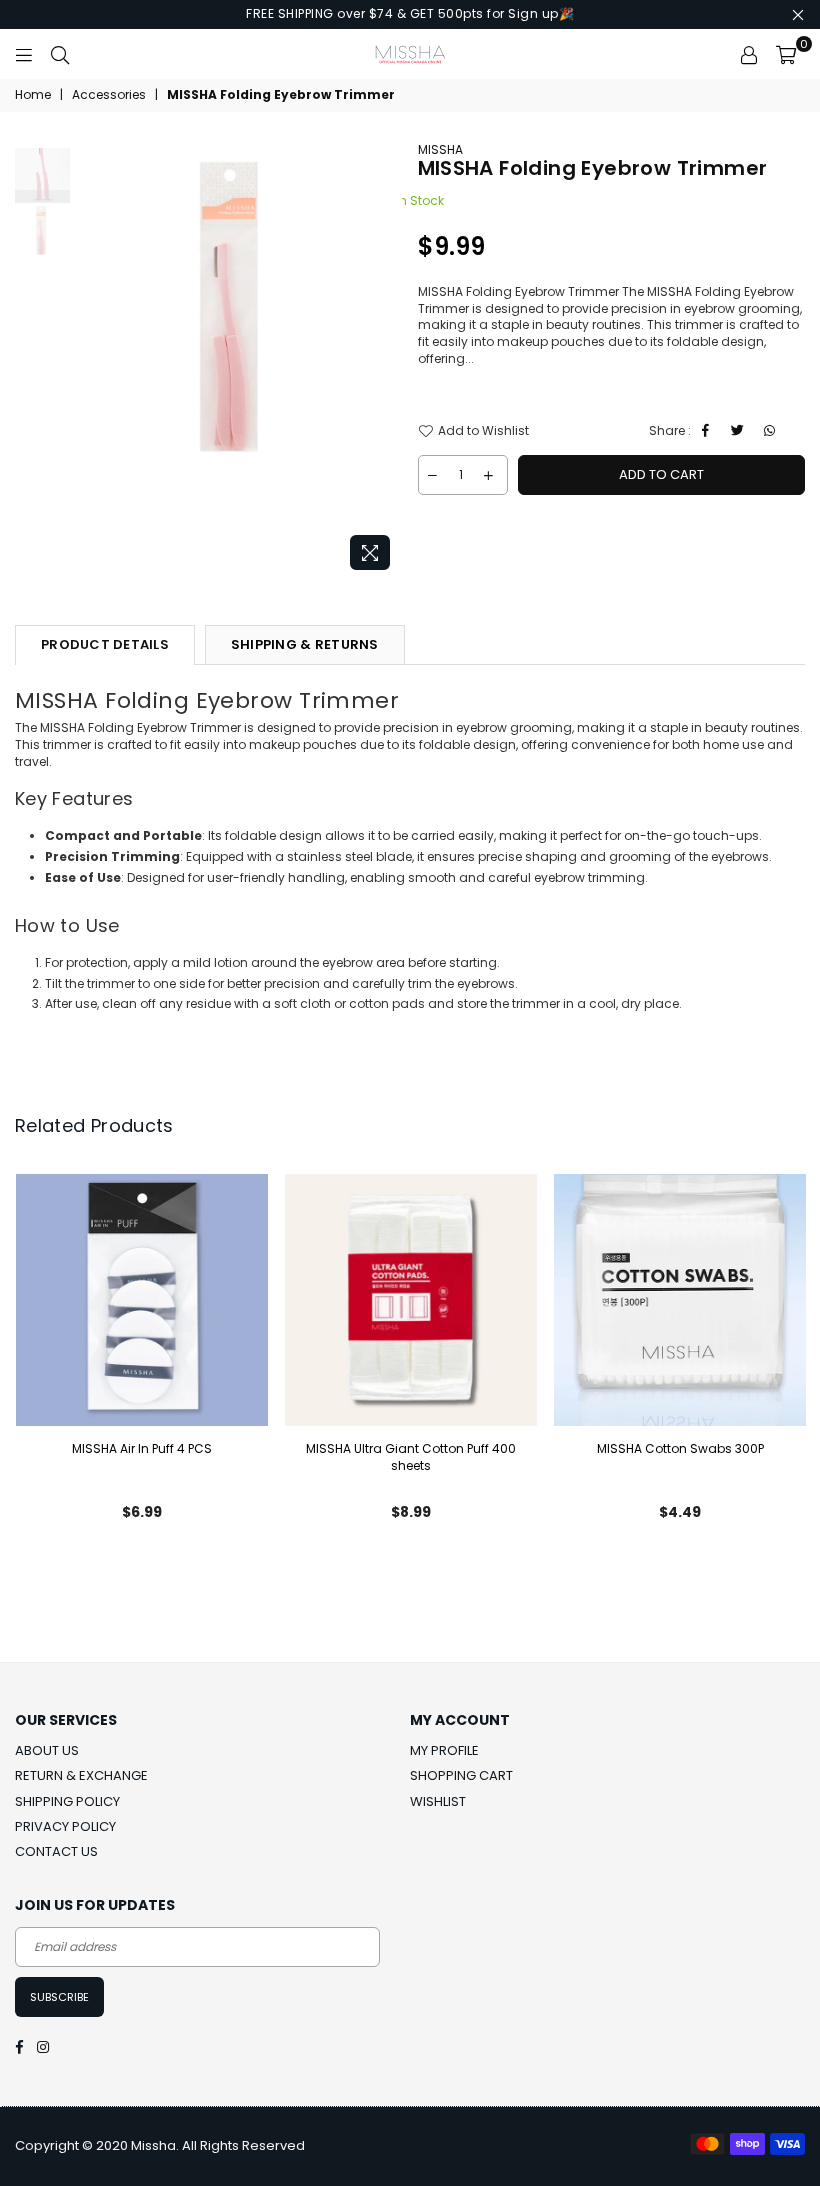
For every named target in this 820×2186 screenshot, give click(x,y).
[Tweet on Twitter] (740, 431)
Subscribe (59, 1997)
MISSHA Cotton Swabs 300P (680, 1448)
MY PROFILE (444, 1750)
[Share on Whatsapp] (772, 431)
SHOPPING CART (461, 1775)
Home (33, 95)
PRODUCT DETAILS (105, 644)
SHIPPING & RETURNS (305, 644)
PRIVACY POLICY (65, 1826)
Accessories (109, 95)
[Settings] (749, 54)
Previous (90, 360)
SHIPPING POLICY (67, 1801)
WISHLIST (438, 1801)
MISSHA (440, 149)
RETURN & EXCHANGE (81, 1775)
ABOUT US (47, 1750)
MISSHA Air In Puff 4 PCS (142, 1448)
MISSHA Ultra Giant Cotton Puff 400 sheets (411, 1457)
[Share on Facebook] (708, 431)
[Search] (60, 54)
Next (385, 360)
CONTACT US (56, 1851)
